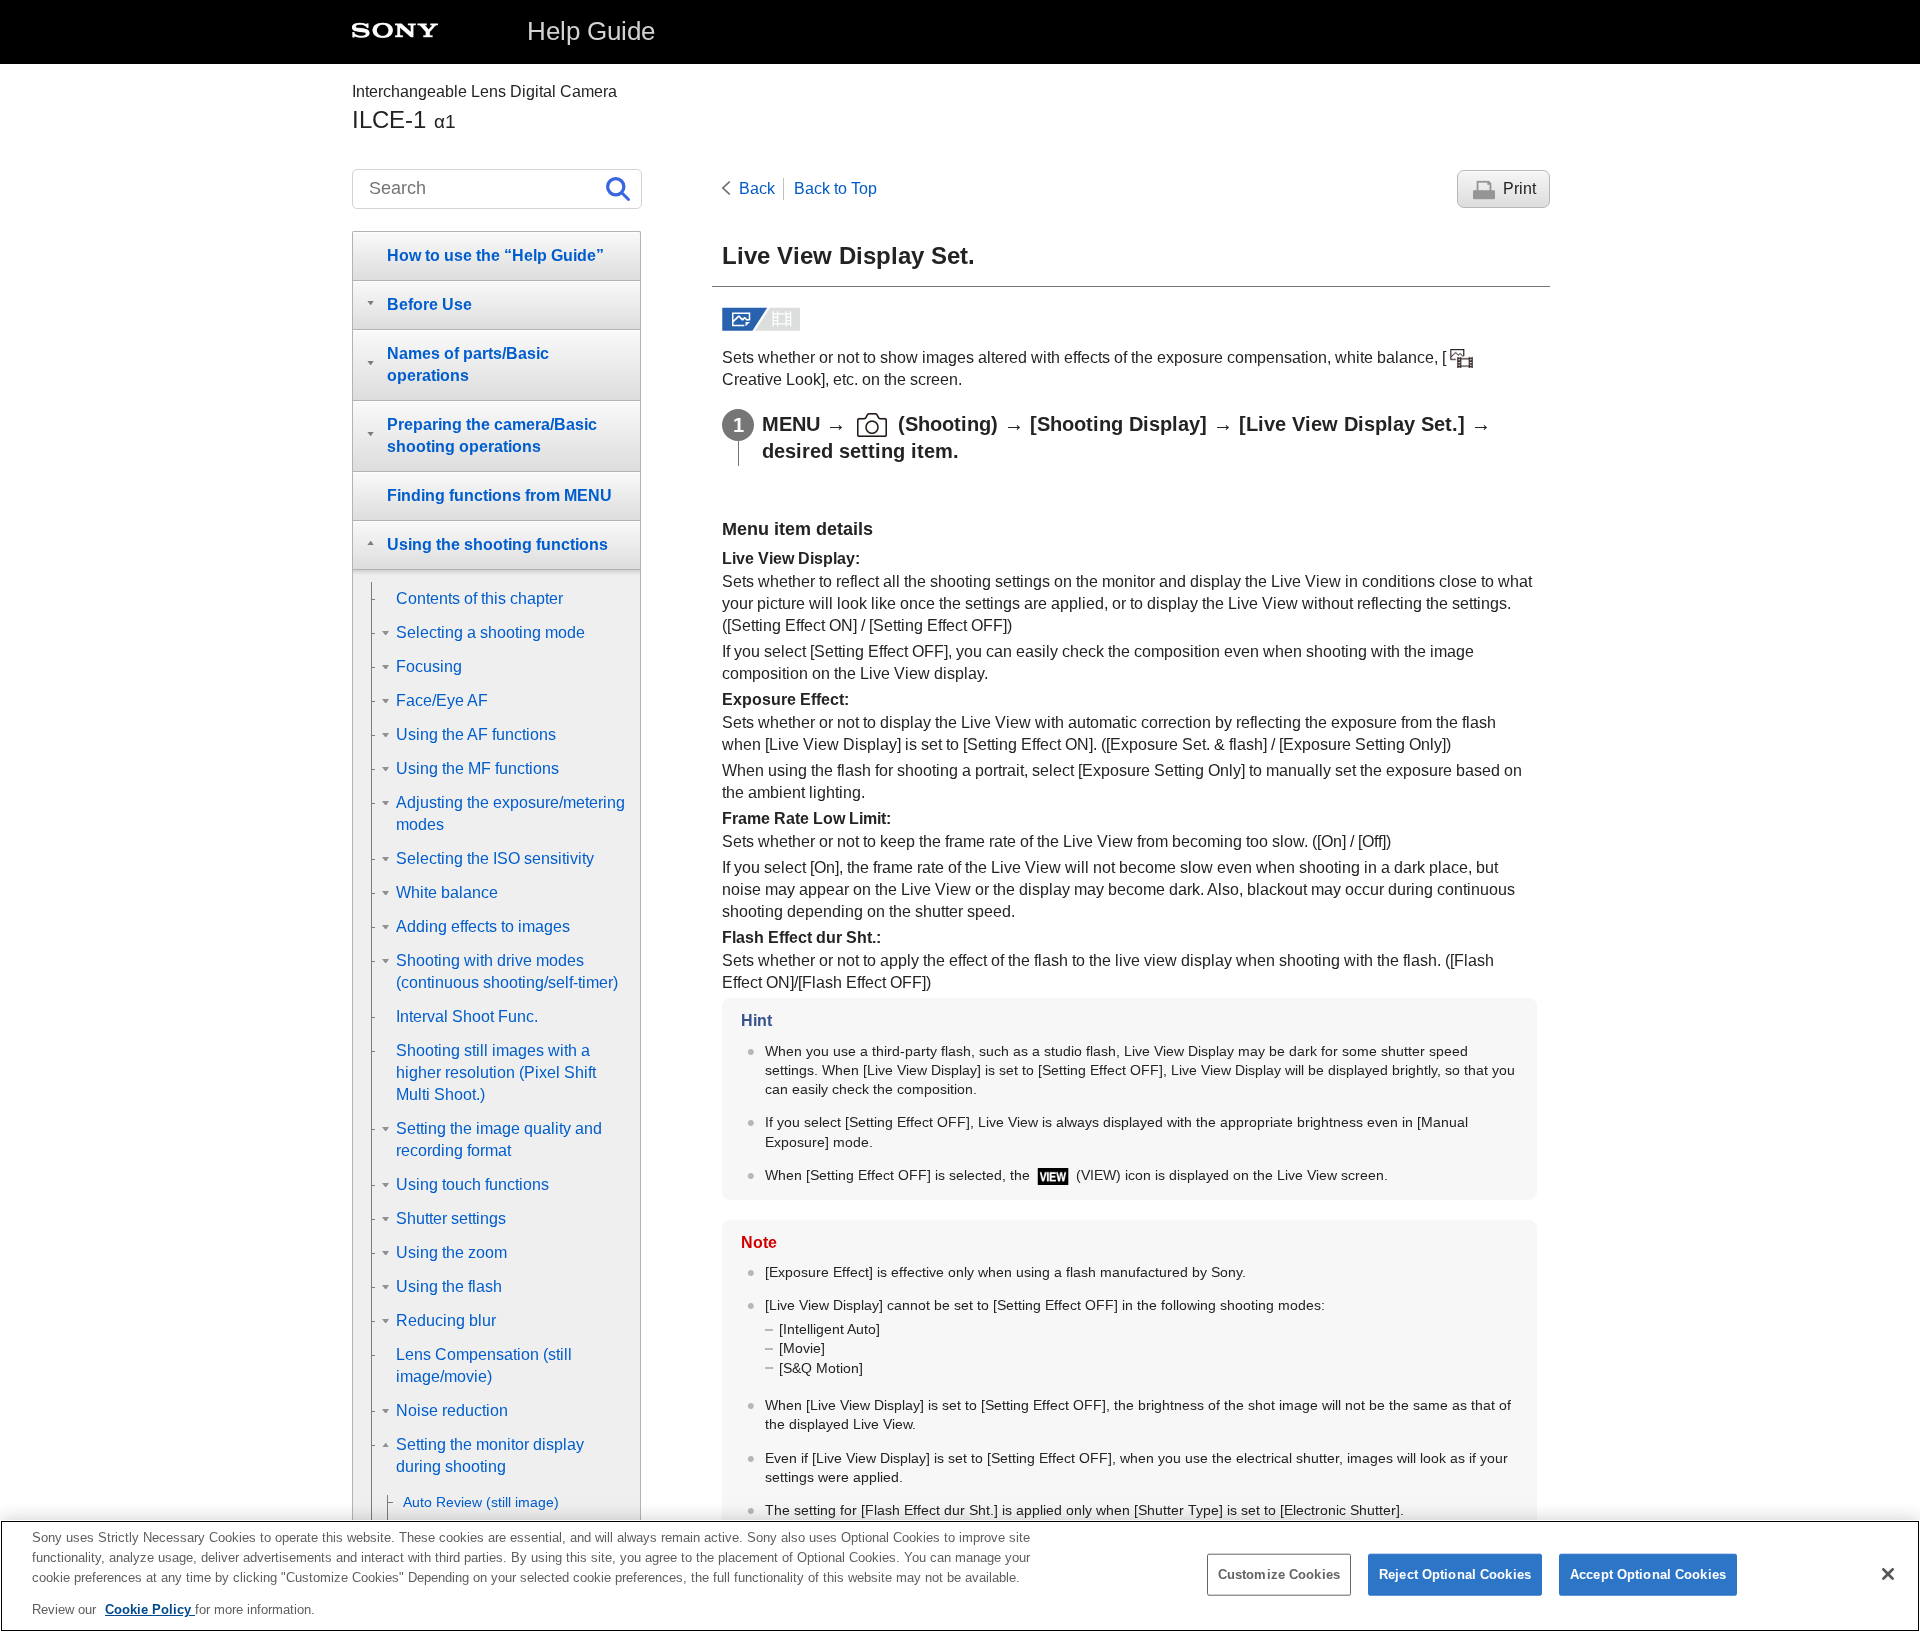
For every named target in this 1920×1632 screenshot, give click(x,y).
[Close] (1888, 1574)
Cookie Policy (150, 1608)
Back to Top (835, 188)
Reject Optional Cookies (1455, 1574)
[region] (960, 1576)
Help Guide (591, 31)
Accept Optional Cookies (1648, 1574)
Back (757, 188)
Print (1519, 188)
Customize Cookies (1279, 1574)
